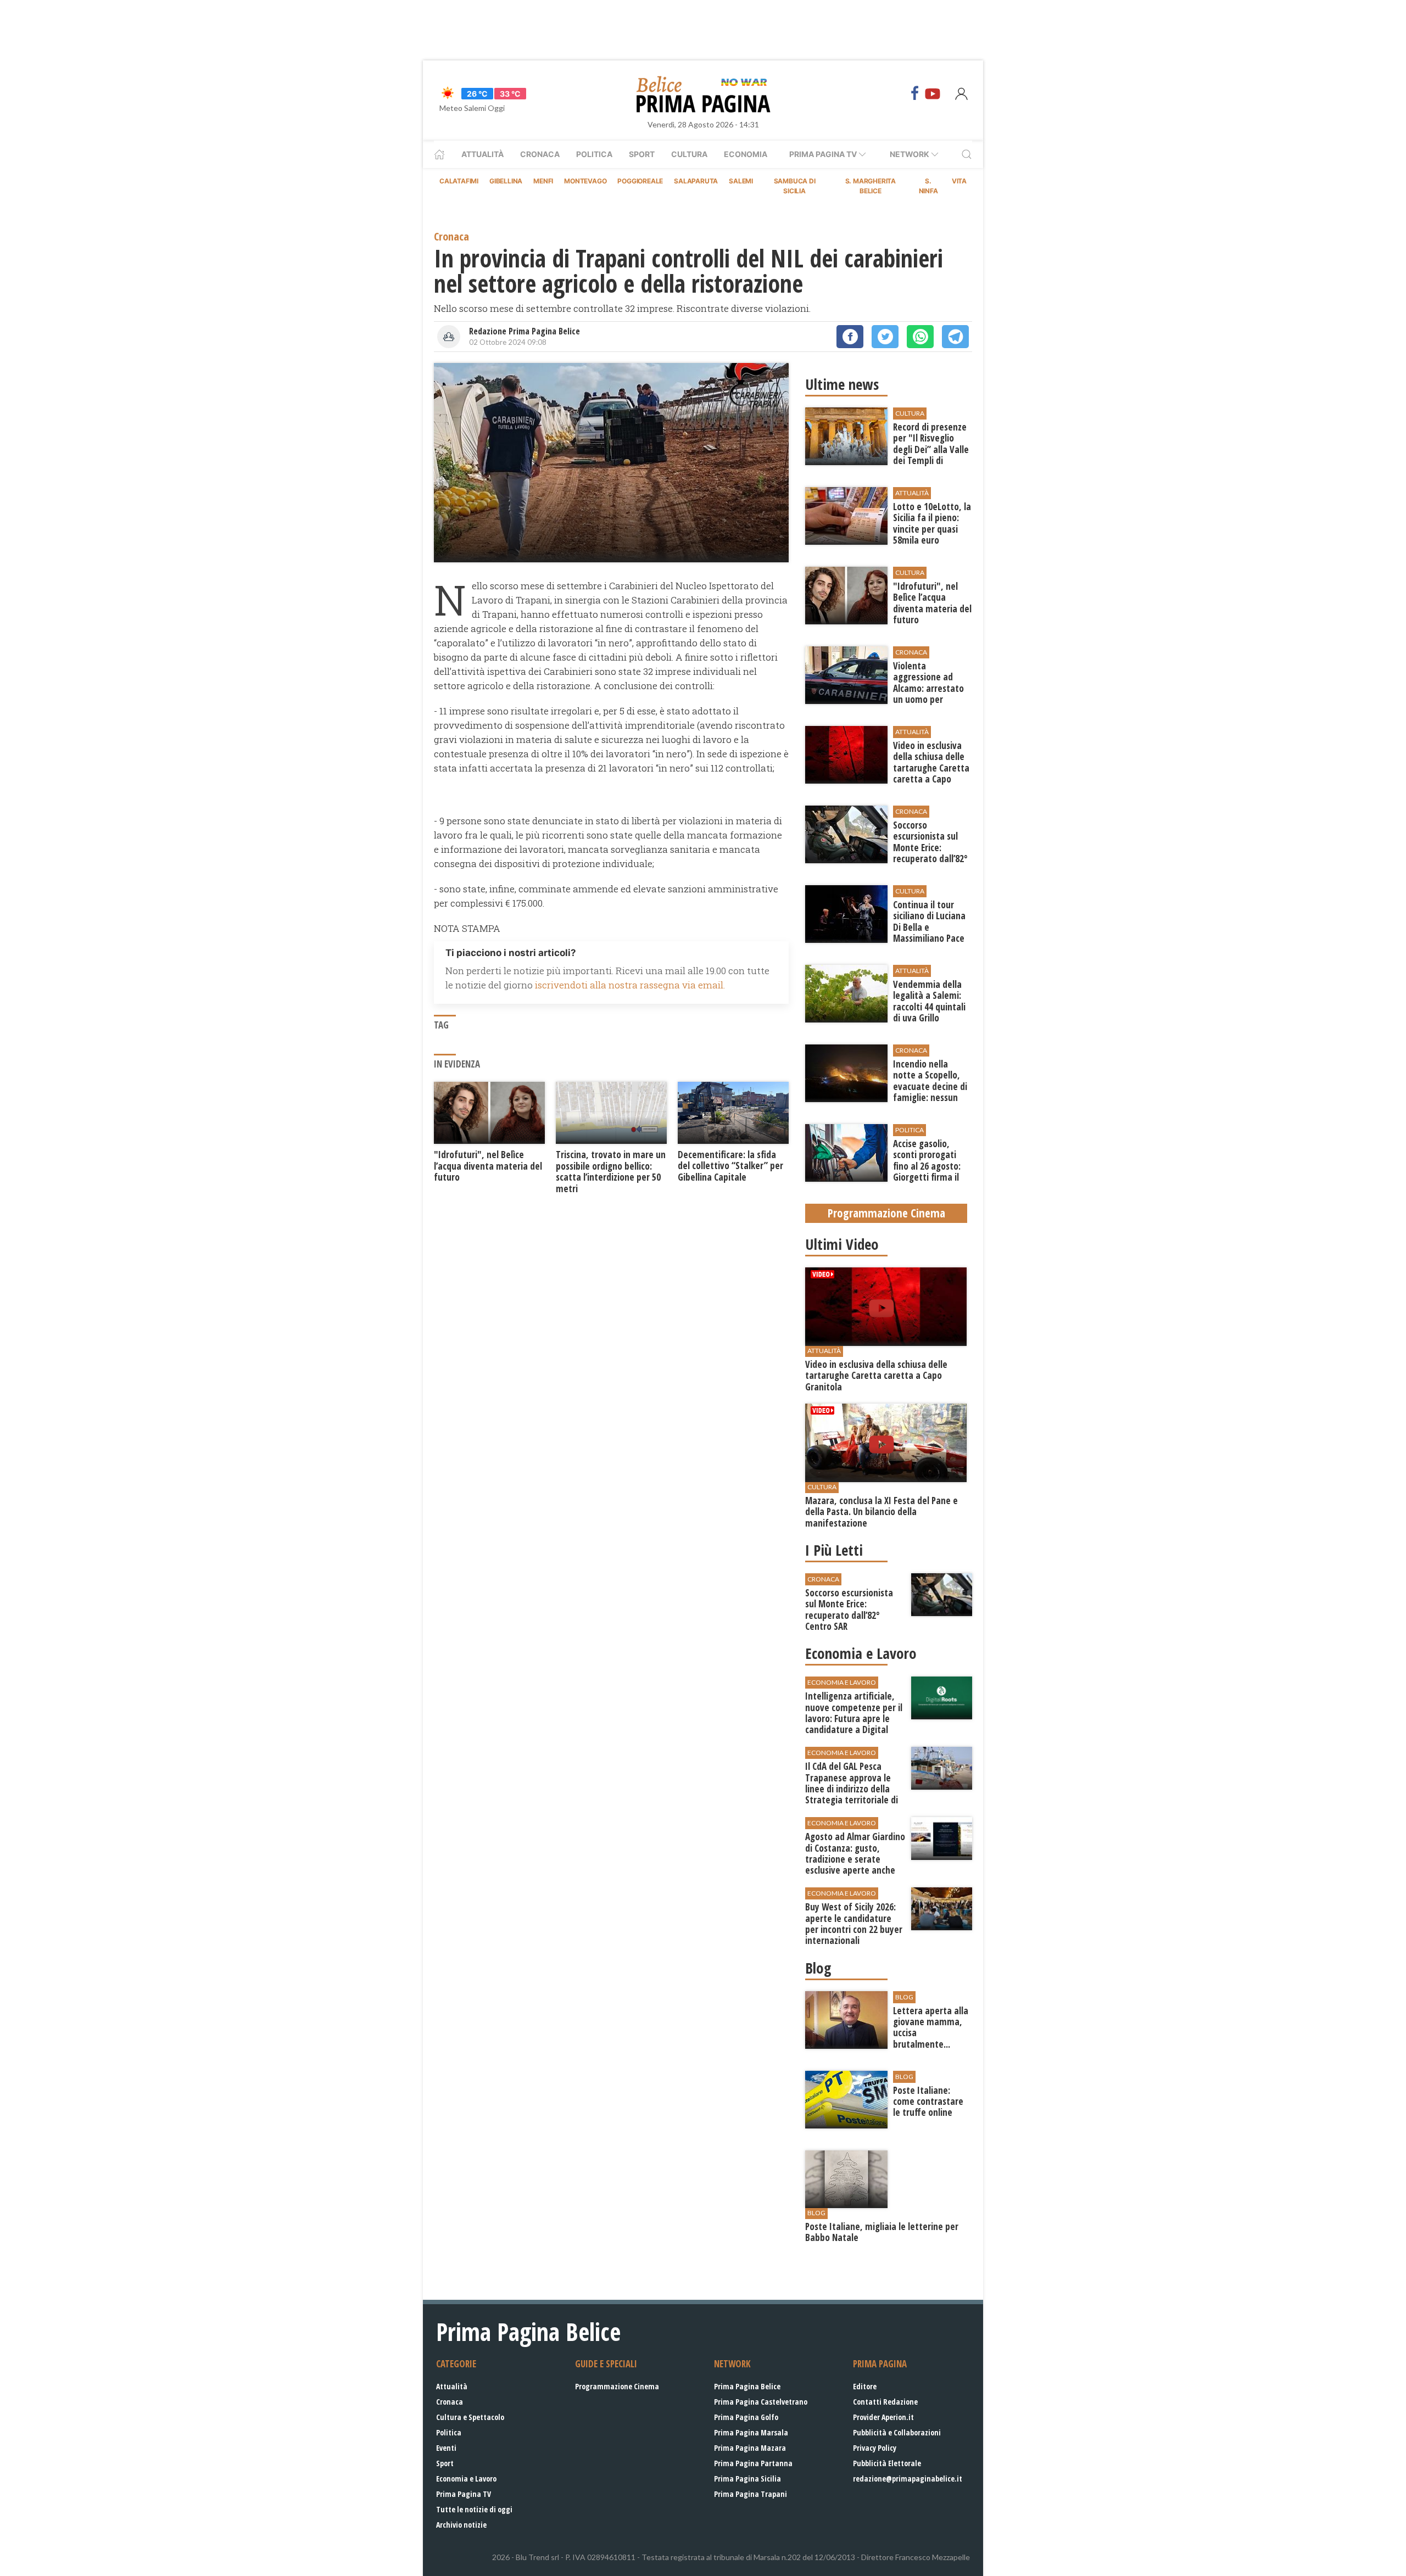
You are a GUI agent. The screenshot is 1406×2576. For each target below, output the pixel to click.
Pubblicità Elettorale (887, 2463)
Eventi (446, 2448)
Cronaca (540, 154)
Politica (594, 154)
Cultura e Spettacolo (470, 2417)
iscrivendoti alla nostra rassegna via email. (630, 985)
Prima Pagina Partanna (753, 2463)
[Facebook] (915, 93)
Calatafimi (459, 181)
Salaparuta (696, 181)
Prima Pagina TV (464, 2494)
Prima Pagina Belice (747, 2386)
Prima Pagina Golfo (746, 2417)
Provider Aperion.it (883, 2417)
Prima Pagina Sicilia (747, 2479)
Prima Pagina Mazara (750, 2448)
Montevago (585, 181)
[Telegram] (955, 337)
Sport (642, 154)
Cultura (689, 154)
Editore (865, 2386)
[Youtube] (933, 93)
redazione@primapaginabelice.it (908, 2479)
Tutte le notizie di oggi (474, 2509)
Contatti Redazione (885, 2402)
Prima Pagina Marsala (751, 2432)
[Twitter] (885, 337)
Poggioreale (640, 181)
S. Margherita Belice (871, 186)
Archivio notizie (461, 2525)
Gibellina (506, 181)
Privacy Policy (875, 2448)
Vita (959, 181)
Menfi (543, 181)
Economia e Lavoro (466, 2479)
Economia (746, 154)
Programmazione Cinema (617, 2386)
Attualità (482, 154)
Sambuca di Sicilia (795, 186)
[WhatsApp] (920, 337)
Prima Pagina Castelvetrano (761, 2402)
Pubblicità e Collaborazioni (897, 2432)
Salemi (741, 181)
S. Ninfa (928, 186)
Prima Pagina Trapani (751, 2494)
